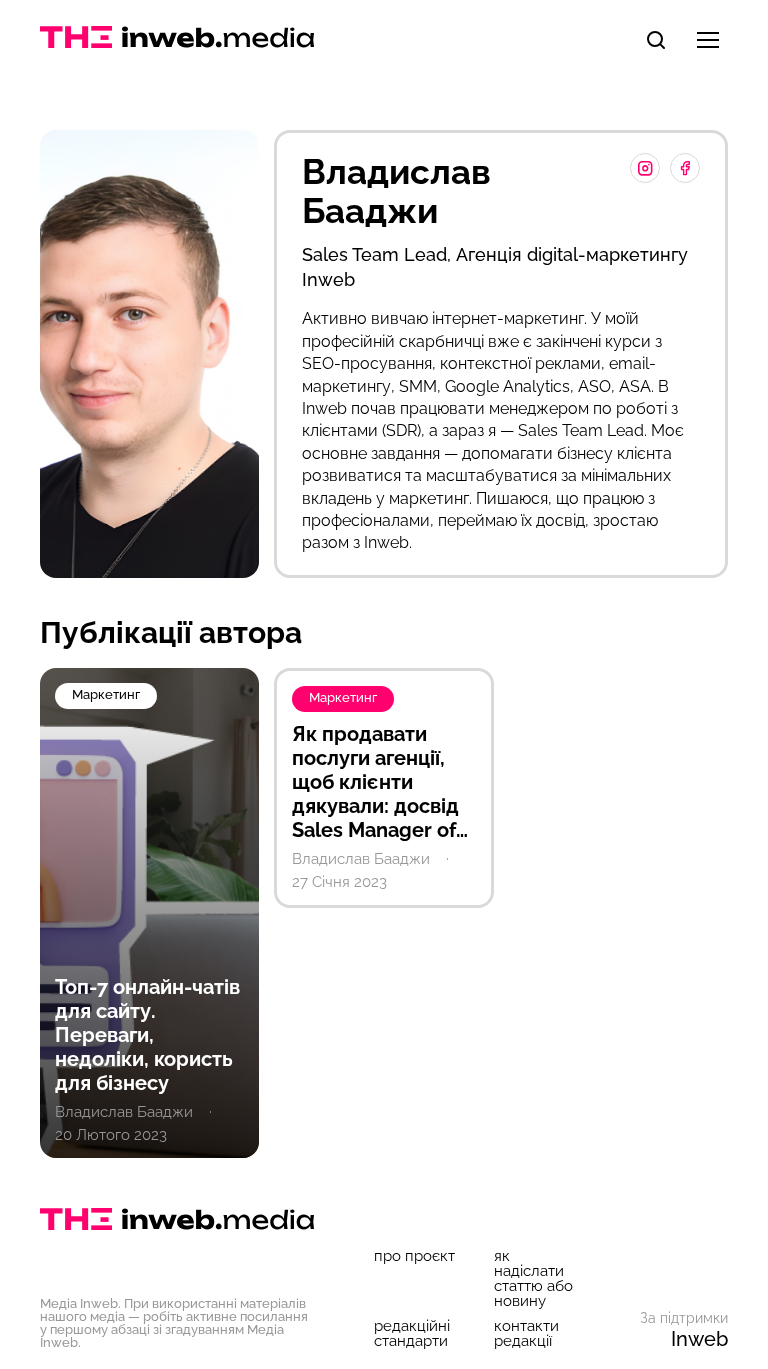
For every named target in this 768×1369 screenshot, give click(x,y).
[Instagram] (645, 168)
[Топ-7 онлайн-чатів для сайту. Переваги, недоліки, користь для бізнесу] (149, 913)
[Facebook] (685, 168)
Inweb (699, 1339)
